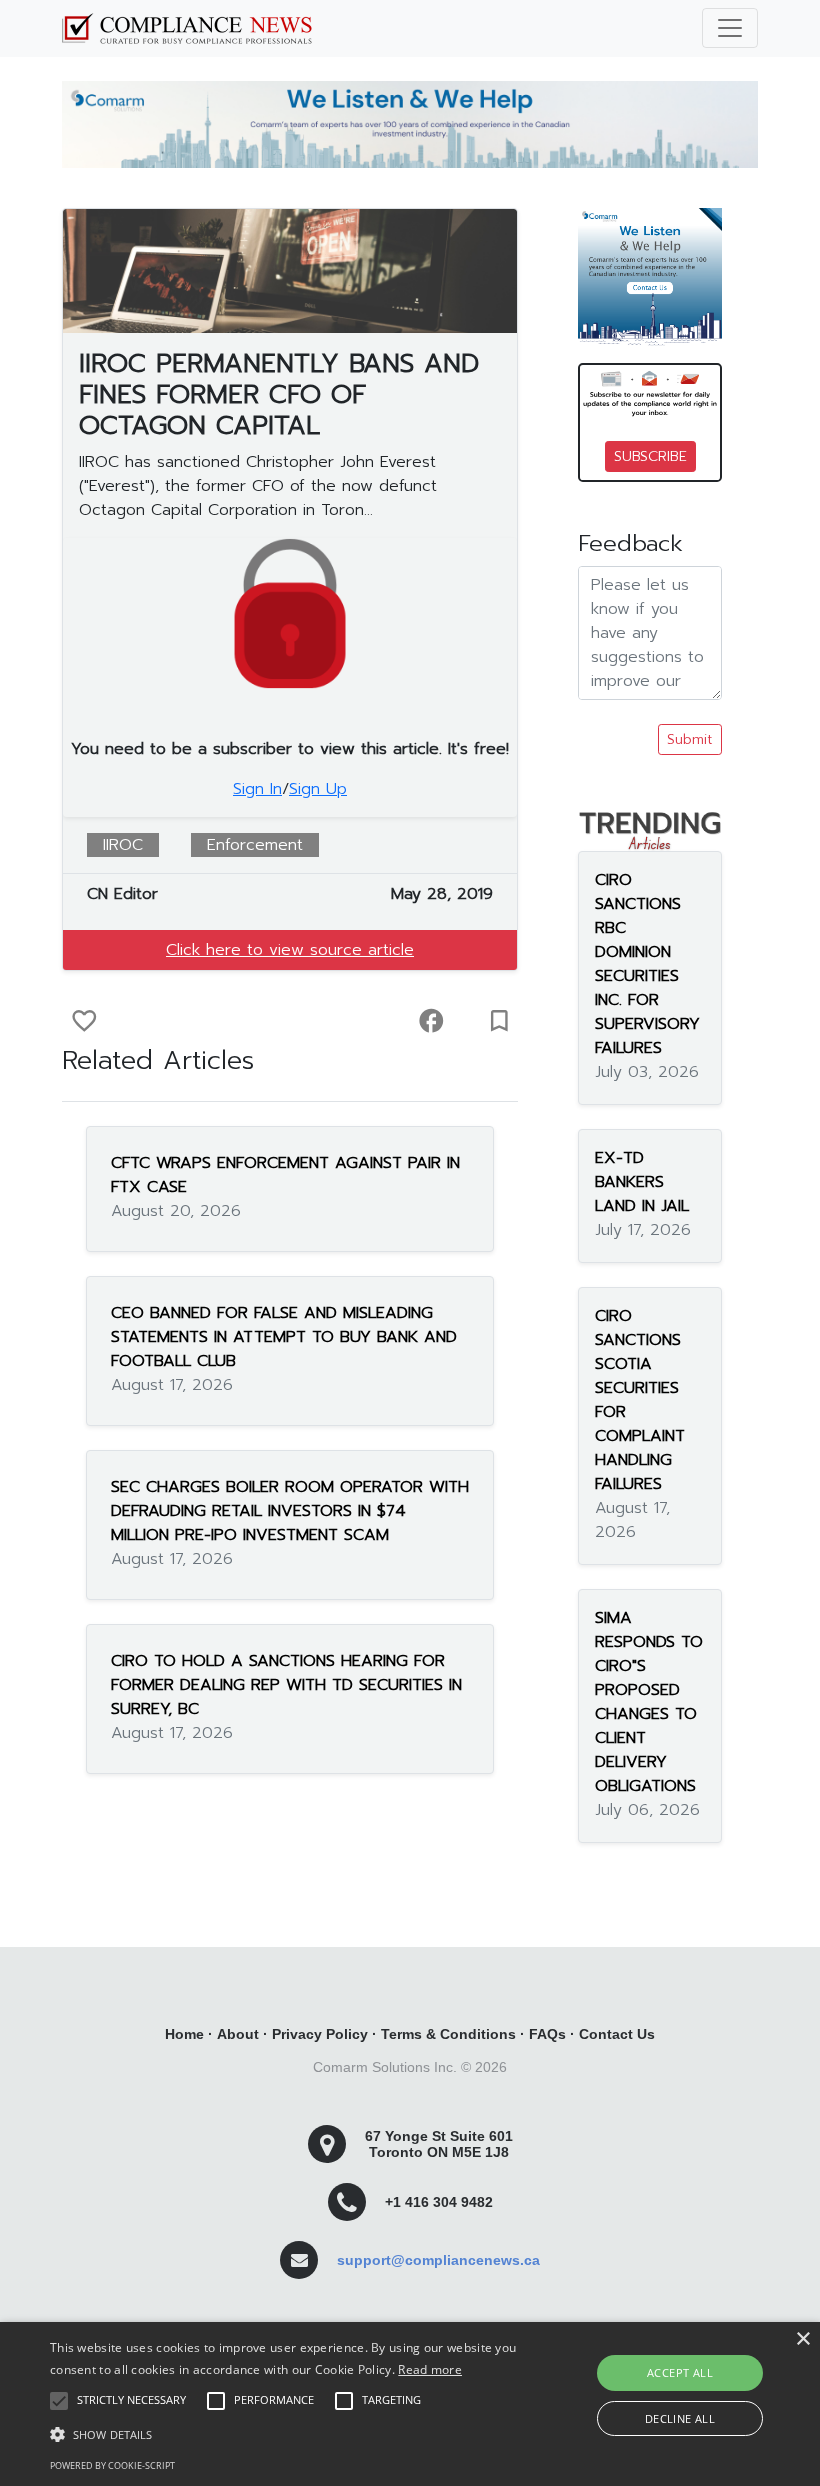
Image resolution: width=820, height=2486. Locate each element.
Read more (430, 2369)
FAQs (547, 2034)
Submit (690, 739)
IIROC (123, 845)
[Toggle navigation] (730, 28)
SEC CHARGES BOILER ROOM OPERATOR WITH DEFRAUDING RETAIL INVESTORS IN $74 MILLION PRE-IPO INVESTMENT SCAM (290, 1511)
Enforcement (255, 845)
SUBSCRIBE (650, 456)
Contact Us (617, 2034)
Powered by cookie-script (112, 2465)
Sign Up (318, 789)
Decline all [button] (680, 2418)
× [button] (802, 2339)
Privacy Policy (320, 2034)
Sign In (257, 789)
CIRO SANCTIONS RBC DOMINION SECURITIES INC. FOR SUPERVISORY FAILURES (647, 964)
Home (184, 2034)
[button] (284, 2434)
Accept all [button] (680, 2372)
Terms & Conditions (448, 2034)
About (238, 2034)
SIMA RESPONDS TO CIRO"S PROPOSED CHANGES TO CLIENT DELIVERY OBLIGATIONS (649, 1702)
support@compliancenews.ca (438, 2260)
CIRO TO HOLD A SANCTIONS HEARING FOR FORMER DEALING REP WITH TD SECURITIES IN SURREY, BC (286, 1685)
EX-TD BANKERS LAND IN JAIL (642, 1182)
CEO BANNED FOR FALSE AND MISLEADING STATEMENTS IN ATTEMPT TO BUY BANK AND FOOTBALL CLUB (284, 1337)
